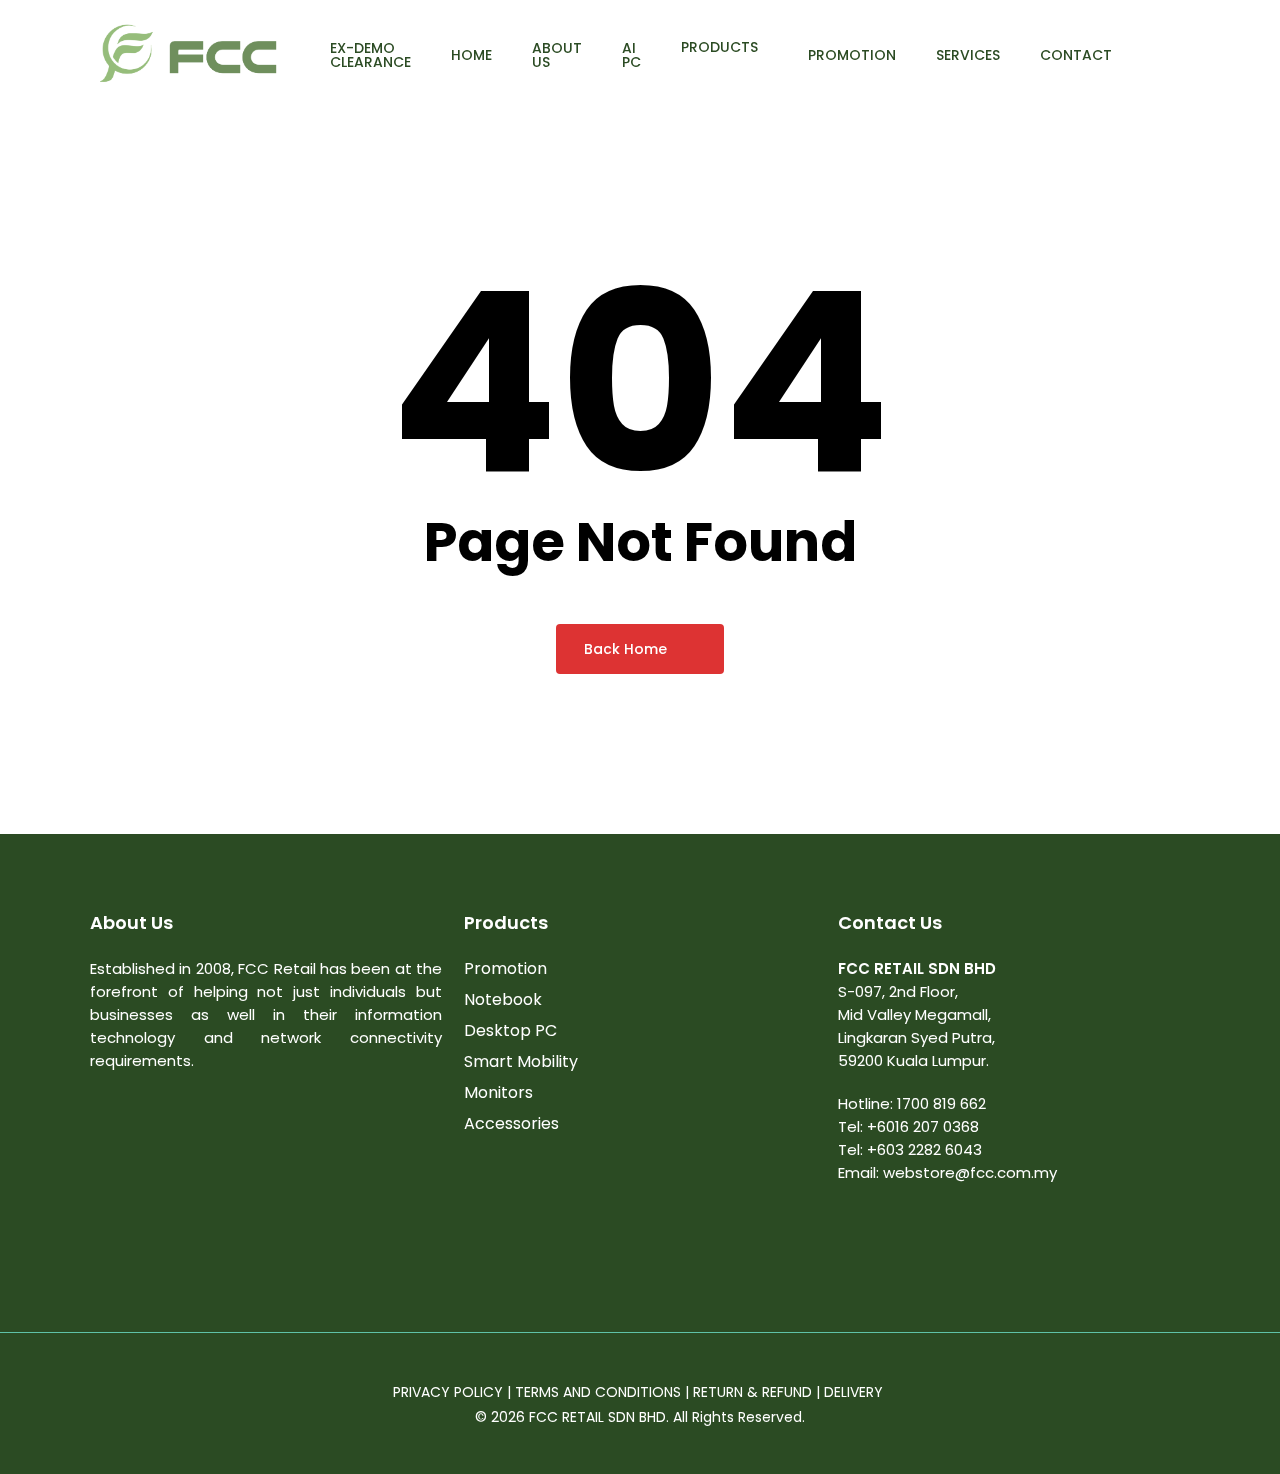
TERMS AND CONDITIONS (598, 1392)
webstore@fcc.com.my (970, 1172)
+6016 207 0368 (923, 1126)
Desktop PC (510, 1030)
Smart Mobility (521, 1061)
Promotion (505, 968)
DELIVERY (855, 1392)
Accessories (511, 1123)
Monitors (498, 1092)
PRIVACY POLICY (448, 1392)
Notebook (503, 999)
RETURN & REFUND (752, 1392)
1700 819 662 (941, 1103)
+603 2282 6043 (924, 1149)
